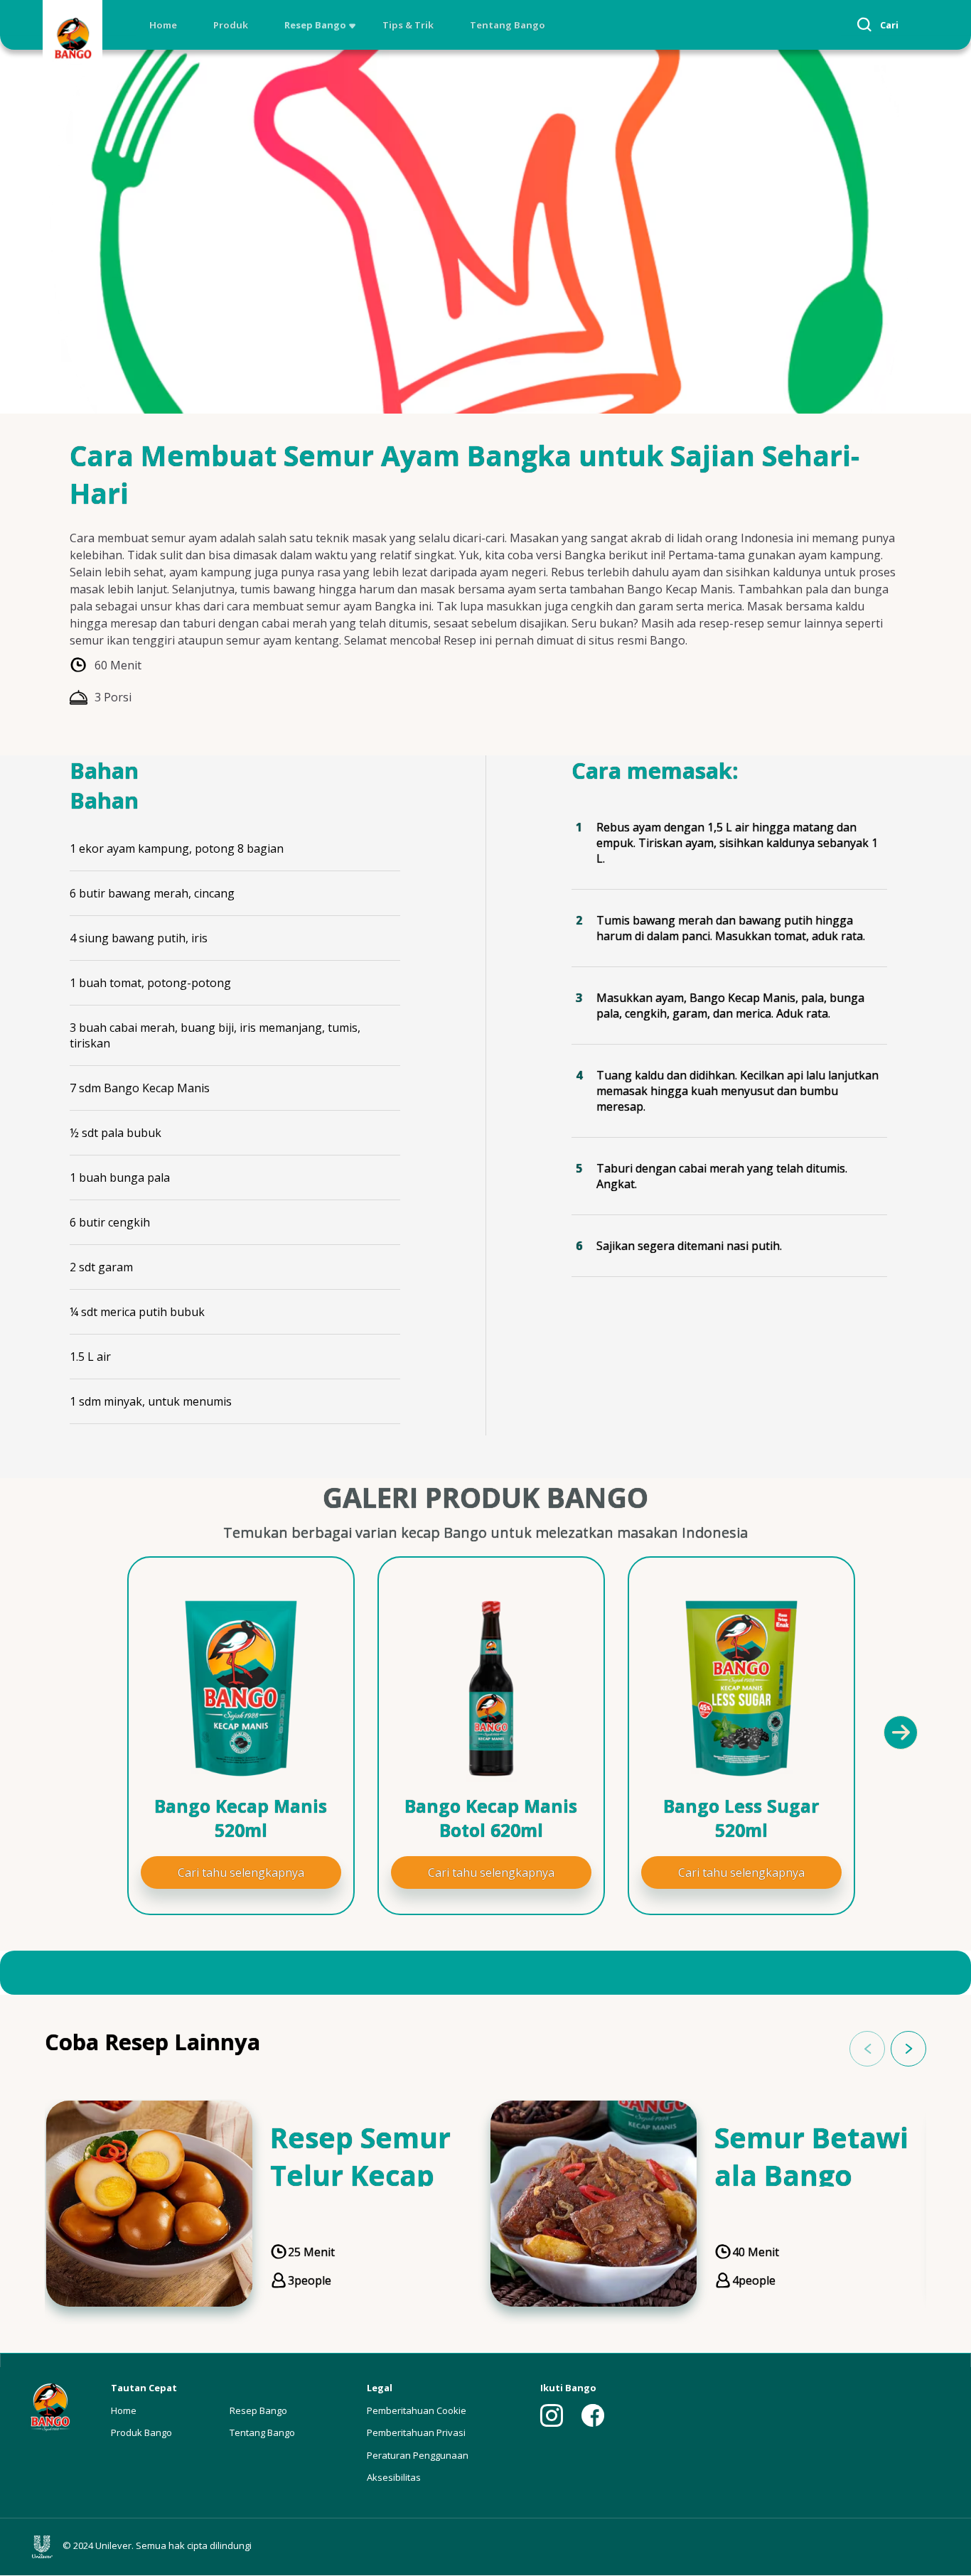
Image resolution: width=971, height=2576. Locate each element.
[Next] (900, 1732)
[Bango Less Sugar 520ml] (741, 1688)
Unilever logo (45, 2547)
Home (163, 25)
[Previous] (80, 1732)
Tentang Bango (508, 25)
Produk (231, 25)
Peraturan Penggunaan (418, 2455)
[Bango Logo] (73, 40)
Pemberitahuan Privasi (416, 2432)
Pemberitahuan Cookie (417, 2410)
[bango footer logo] (50, 2406)
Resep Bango (315, 25)
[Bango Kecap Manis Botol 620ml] (491, 1688)
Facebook (593, 2415)
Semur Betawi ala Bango (811, 2156)
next (908, 2049)
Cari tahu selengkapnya (241, 1872)
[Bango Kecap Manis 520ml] (241, 1688)
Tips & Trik (408, 25)
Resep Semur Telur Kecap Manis (360, 2175)
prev (867, 2049)
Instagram (552, 2415)
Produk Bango (141, 2432)
